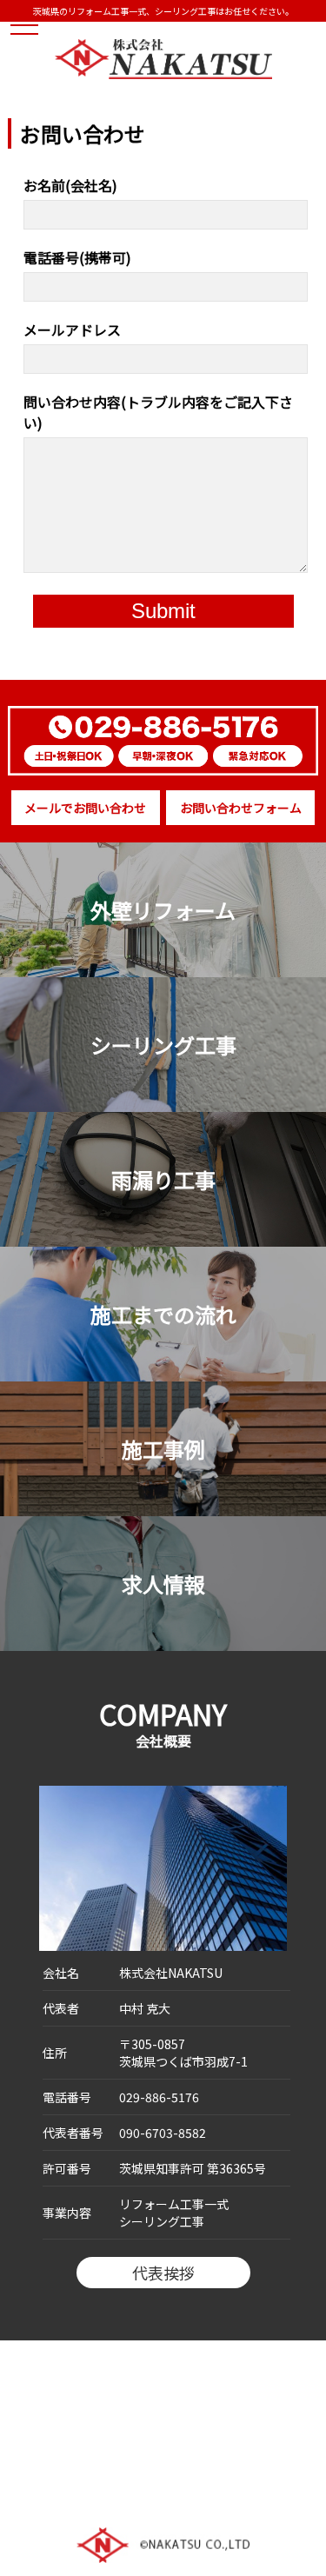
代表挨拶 (163, 2273)
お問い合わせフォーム (241, 808)
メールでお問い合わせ (85, 808)
